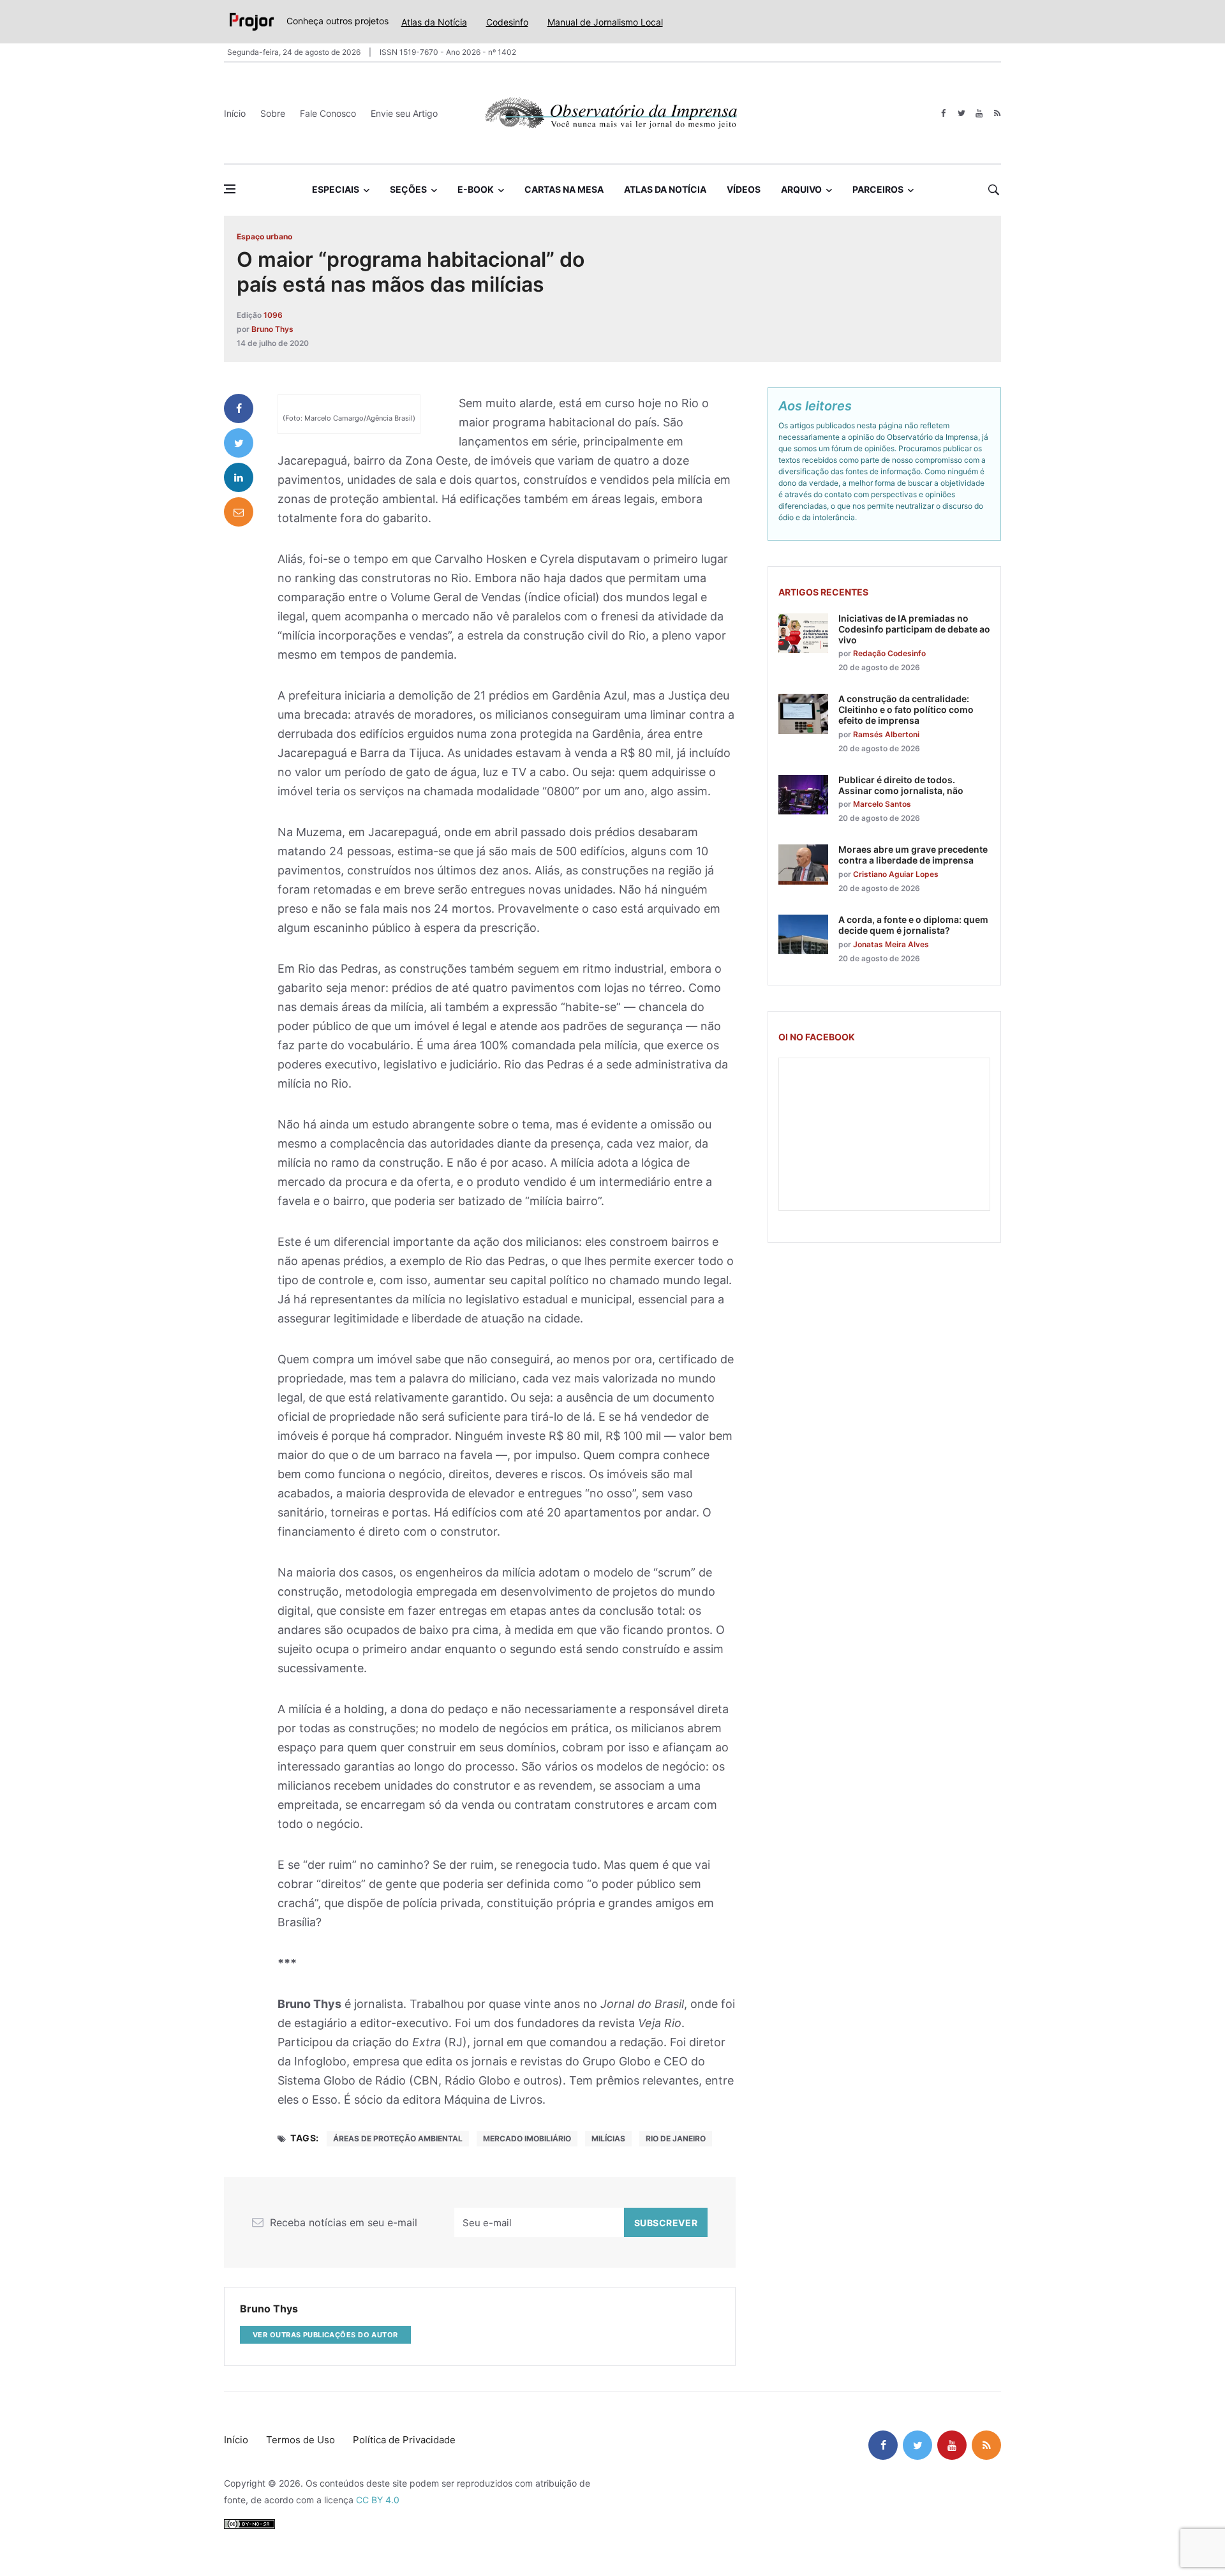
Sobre (273, 113)
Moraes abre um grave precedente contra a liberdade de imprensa (913, 855)
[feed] (997, 113)
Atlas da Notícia (434, 22)
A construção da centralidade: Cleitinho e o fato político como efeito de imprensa (906, 709)
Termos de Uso (301, 2440)
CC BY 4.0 (378, 2500)
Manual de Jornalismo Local (605, 22)
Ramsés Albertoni (886, 734)
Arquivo (801, 189)
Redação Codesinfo (889, 653)
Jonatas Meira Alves (891, 944)
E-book (476, 189)
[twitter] (961, 113)
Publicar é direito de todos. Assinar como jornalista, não (901, 785)
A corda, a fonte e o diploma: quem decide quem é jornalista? (913, 925)
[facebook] (943, 113)
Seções (408, 189)
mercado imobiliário (527, 2138)
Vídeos (744, 189)
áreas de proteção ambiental (398, 2138)
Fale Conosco (328, 113)
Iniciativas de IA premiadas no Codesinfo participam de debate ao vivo (914, 629)
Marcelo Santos (882, 804)
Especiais (336, 189)
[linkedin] (239, 477)
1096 (273, 315)
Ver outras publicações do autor (325, 2335)
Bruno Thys (272, 329)
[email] (239, 512)
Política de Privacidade (404, 2440)
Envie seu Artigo (404, 113)
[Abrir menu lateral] (230, 189)
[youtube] (979, 113)
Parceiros (878, 189)
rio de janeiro (676, 2138)
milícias (608, 2138)
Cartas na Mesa (564, 189)
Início (235, 113)
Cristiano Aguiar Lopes (896, 874)
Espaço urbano (264, 236)
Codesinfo (507, 22)
